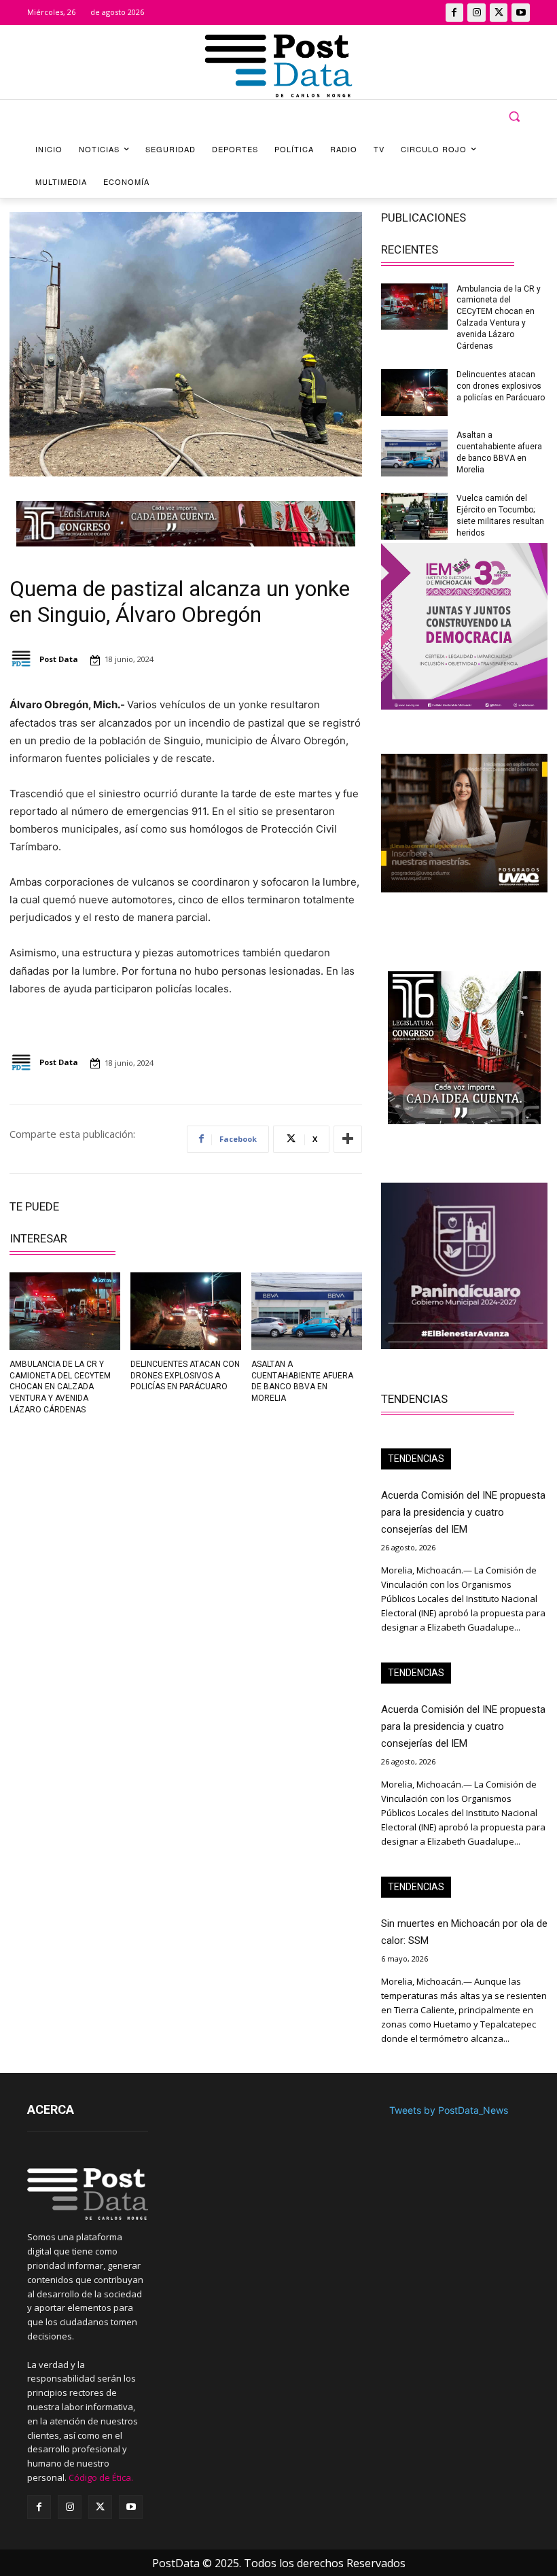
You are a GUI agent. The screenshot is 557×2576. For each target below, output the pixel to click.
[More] (348, 1139)
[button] (514, 117)
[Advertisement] (93, 1520)
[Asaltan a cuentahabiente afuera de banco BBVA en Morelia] (307, 1311)
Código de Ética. (101, 2477)
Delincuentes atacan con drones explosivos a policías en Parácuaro (185, 1376)
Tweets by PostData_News (449, 2110)
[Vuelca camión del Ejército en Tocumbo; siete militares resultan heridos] (414, 516)
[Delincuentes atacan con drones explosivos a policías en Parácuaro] (186, 1311)
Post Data (59, 659)
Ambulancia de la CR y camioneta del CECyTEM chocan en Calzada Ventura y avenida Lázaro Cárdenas (60, 1387)
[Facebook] (455, 13)
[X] (499, 13)
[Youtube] (521, 13)
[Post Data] (23, 659)
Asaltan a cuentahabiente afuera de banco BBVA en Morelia (302, 1381)
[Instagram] (477, 13)
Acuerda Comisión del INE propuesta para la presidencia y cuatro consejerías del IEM (463, 1512)
